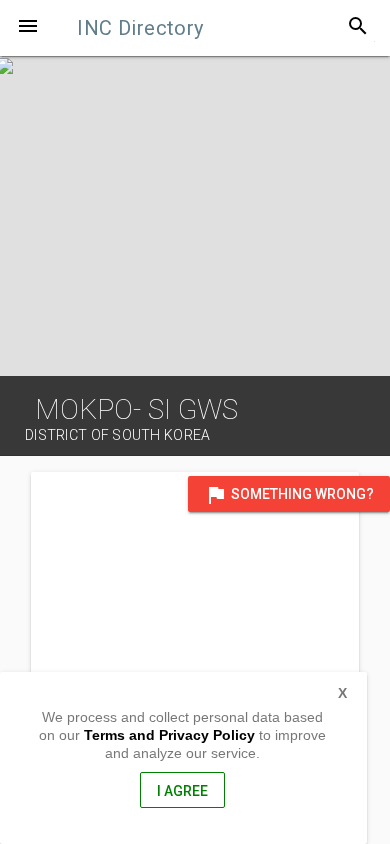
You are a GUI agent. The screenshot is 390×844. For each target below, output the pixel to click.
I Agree (182, 791)
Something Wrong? (289, 495)
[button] (28, 28)
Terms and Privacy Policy (169, 735)
